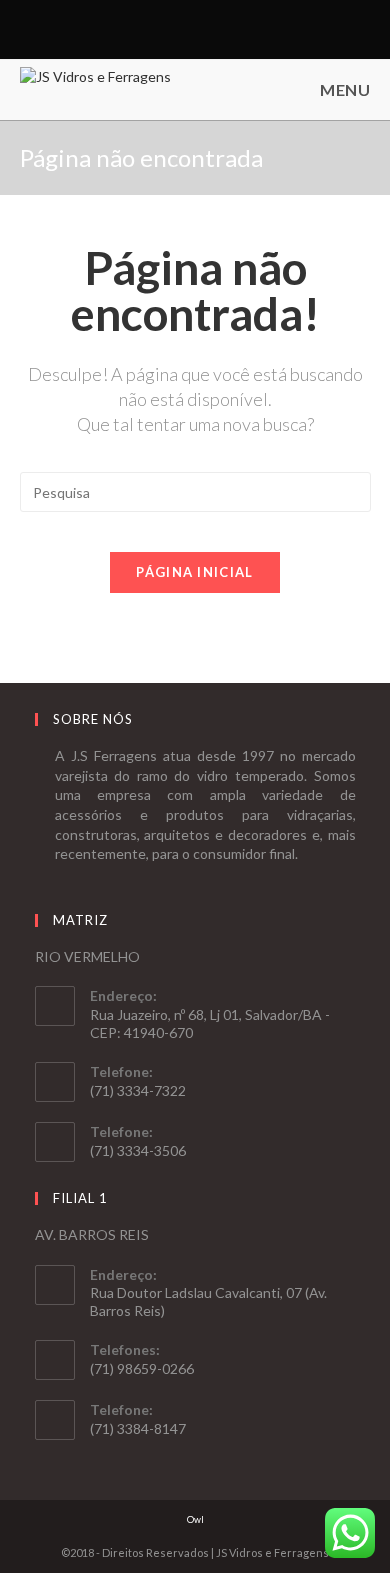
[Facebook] (183, 29)
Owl (195, 1519)
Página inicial (194, 572)
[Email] (203, 29)
